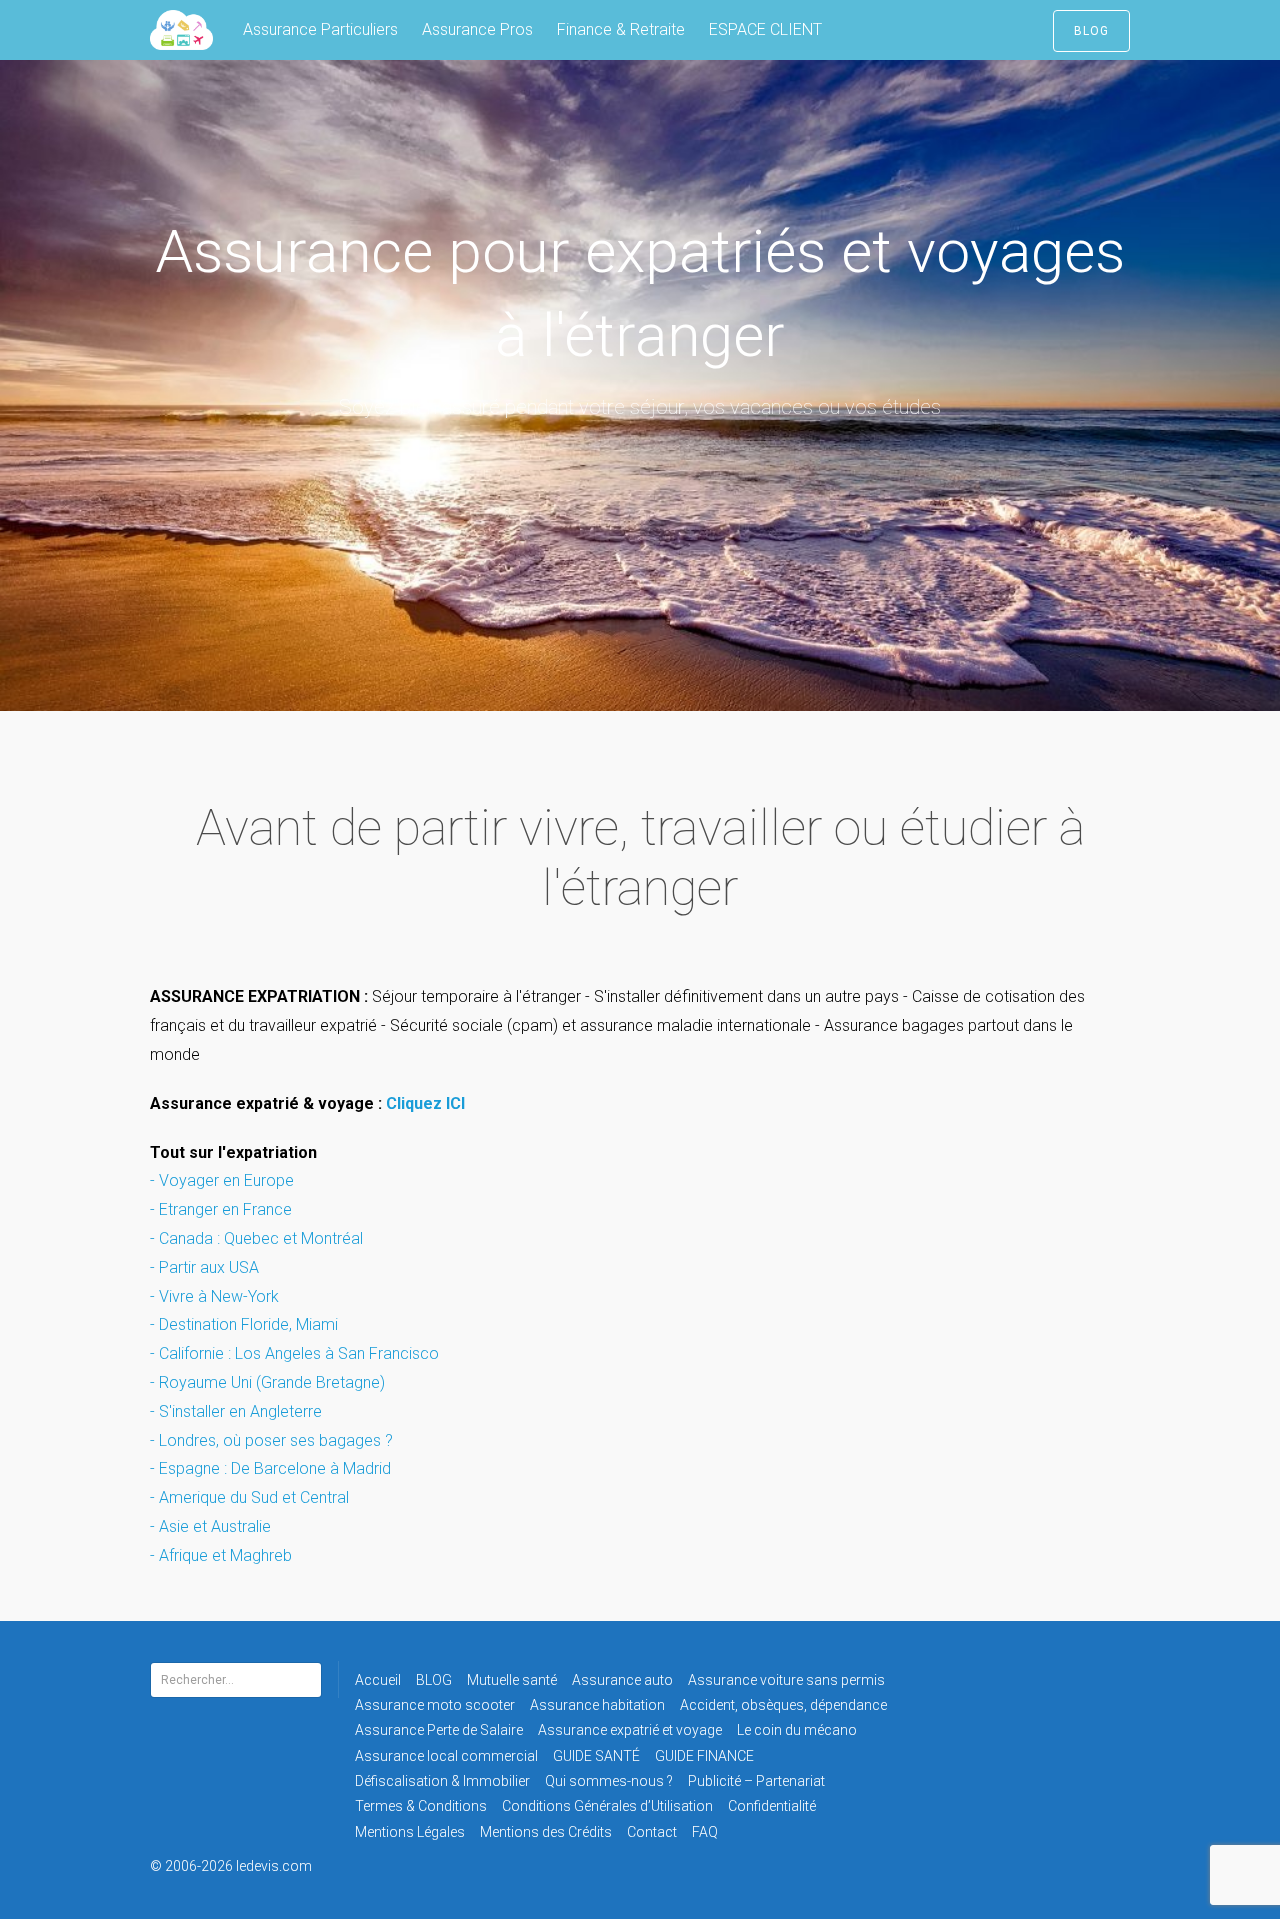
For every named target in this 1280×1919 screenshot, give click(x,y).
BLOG (1091, 31)
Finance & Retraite (621, 29)
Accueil (378, 1680)
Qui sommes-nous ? (609, 1781)
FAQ (705, 1832)
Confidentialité (772, 1806)
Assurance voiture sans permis (786, 1680)
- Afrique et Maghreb (223, 1555)
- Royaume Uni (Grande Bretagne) (267, 1382)
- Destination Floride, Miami (244, 1324)
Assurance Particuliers (320, 29)
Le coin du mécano (797, 1730)
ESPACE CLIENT (765, 29)
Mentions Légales (410, 1832)
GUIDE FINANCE (704, 1756)
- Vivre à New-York (214, 1296)
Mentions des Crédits (546, 1832)
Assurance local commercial (446, 1756)
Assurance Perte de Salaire (439, 1730)
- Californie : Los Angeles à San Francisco (294, 1353)
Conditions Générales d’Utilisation (607, 1806)
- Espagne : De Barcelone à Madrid (270, 1468)
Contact (652, 1832)
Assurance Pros (477, 29)
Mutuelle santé (512, 1680)
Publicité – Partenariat (756, 1781)
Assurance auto (622, 1680)
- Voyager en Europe (224, 1180)
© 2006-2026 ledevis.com (258, 1866)
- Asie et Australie (210, 1526)
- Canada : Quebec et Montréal (256, 1238)
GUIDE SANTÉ (596, 1756)
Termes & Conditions (421, 1806)
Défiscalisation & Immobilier (442, 1781)
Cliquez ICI (425, 1103)
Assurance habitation (597, 1705)
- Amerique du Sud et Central (249, 1497)
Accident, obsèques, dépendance (783, 1705)
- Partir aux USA (204, 1267)
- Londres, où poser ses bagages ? (273, 1440)
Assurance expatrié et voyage (630, 1730)
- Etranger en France (221, 1209)
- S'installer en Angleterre (236, 1411)
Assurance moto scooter (435, 1705)
